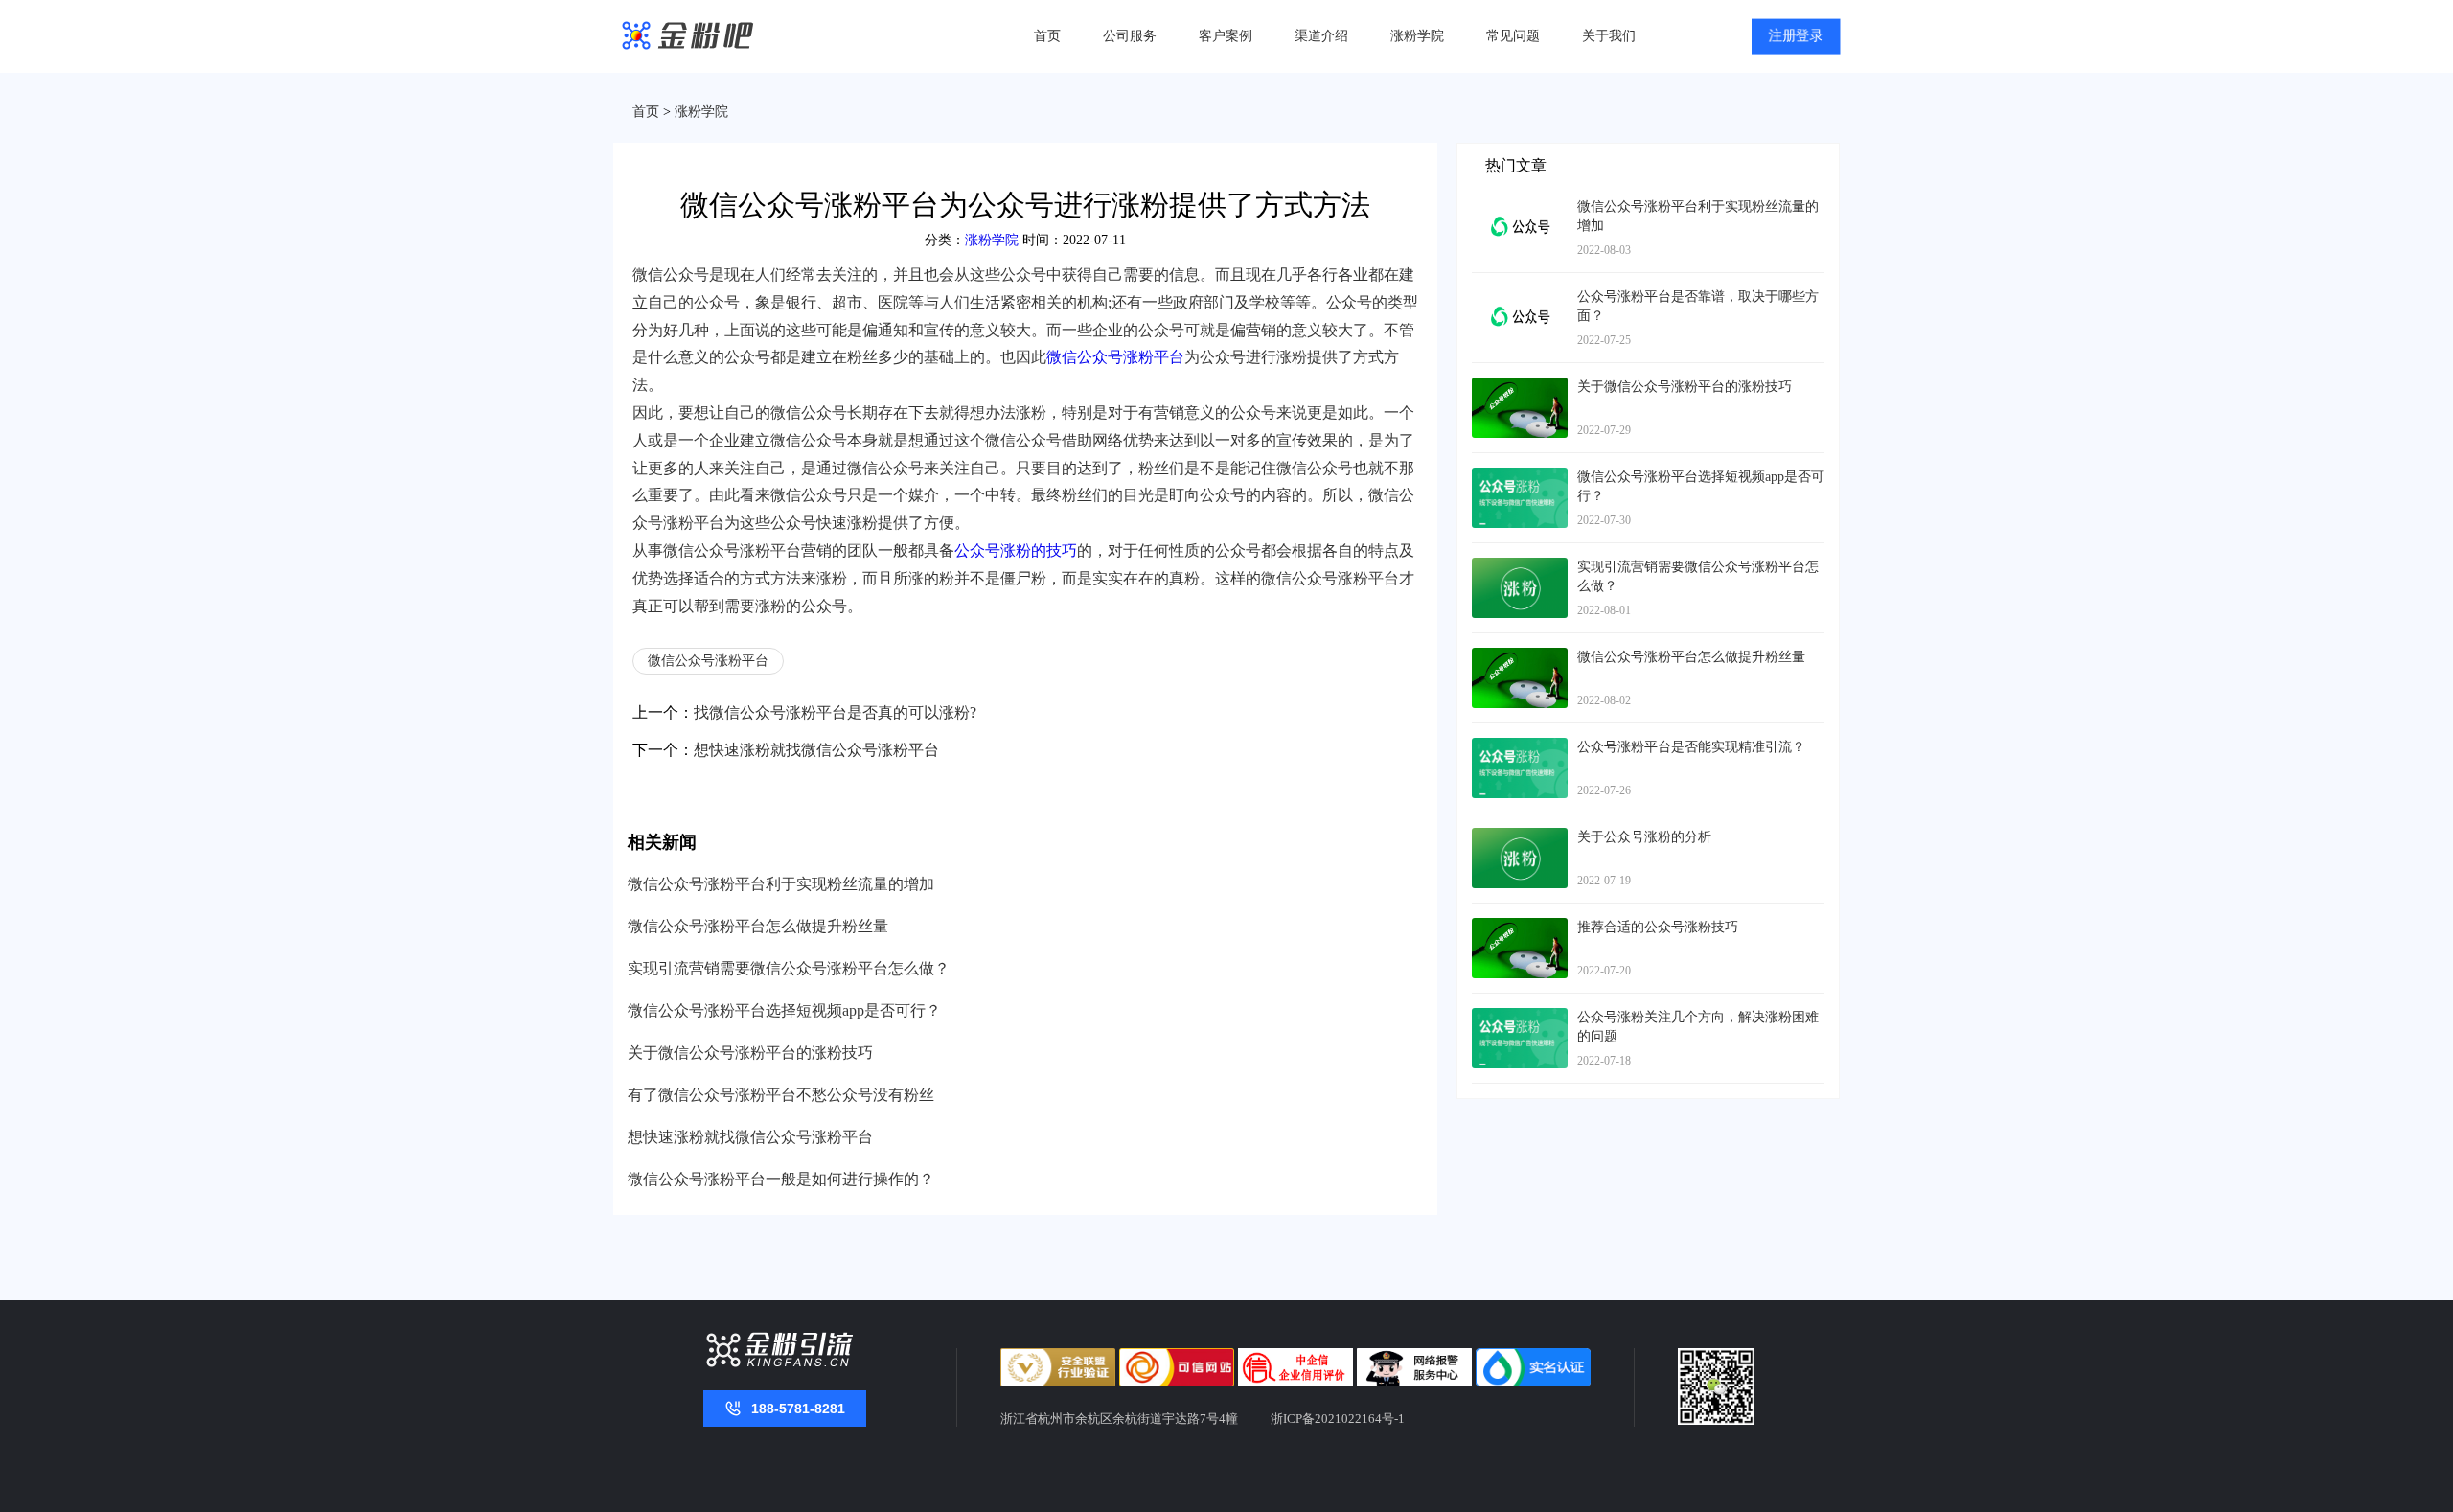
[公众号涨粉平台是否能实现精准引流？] (1520, 747)
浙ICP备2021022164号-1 (1338, 1419)
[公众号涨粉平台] (688, 37)
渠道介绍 (1321, 36)
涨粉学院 (1417, 36)
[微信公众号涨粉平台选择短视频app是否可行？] (1520, 477)
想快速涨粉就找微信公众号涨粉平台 (816, 750)
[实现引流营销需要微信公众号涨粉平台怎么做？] (1520, 567)
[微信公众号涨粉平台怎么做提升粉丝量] (1520, 657)
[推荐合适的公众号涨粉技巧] (1520, 927)
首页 (1047, 36)
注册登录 (1796, 37)
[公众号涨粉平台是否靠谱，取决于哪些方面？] (1520, 297)
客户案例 (1226, 36)
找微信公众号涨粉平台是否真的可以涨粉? (835, 712)
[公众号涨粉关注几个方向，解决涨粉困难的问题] (1520, 1017)
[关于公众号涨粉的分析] (1520, 837)
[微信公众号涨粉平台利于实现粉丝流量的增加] (1520, 206)
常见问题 (1513, 36)
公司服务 (1130, 36)
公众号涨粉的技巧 (1016, 550)
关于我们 (1609, 36)
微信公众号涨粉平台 (1115, 357)
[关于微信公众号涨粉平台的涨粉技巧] (1520, 387)
